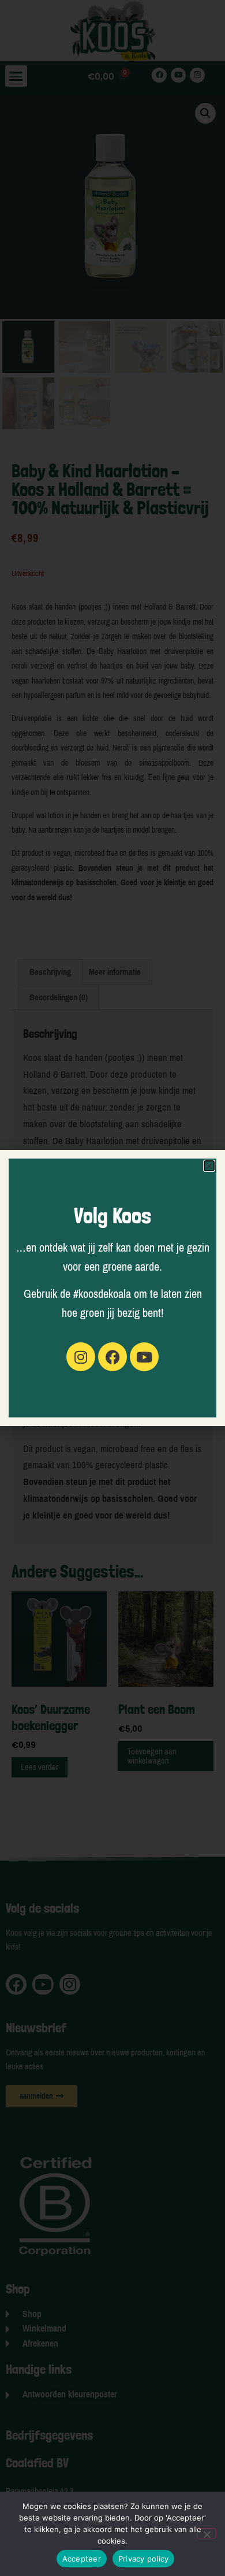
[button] (209, 1166)
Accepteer (82, 2559)
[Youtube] (144, 1357)
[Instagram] (81, 1357)
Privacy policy (144, 2559)
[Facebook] (112, 1357)
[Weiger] (207, 2533)
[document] (112, 1288)
